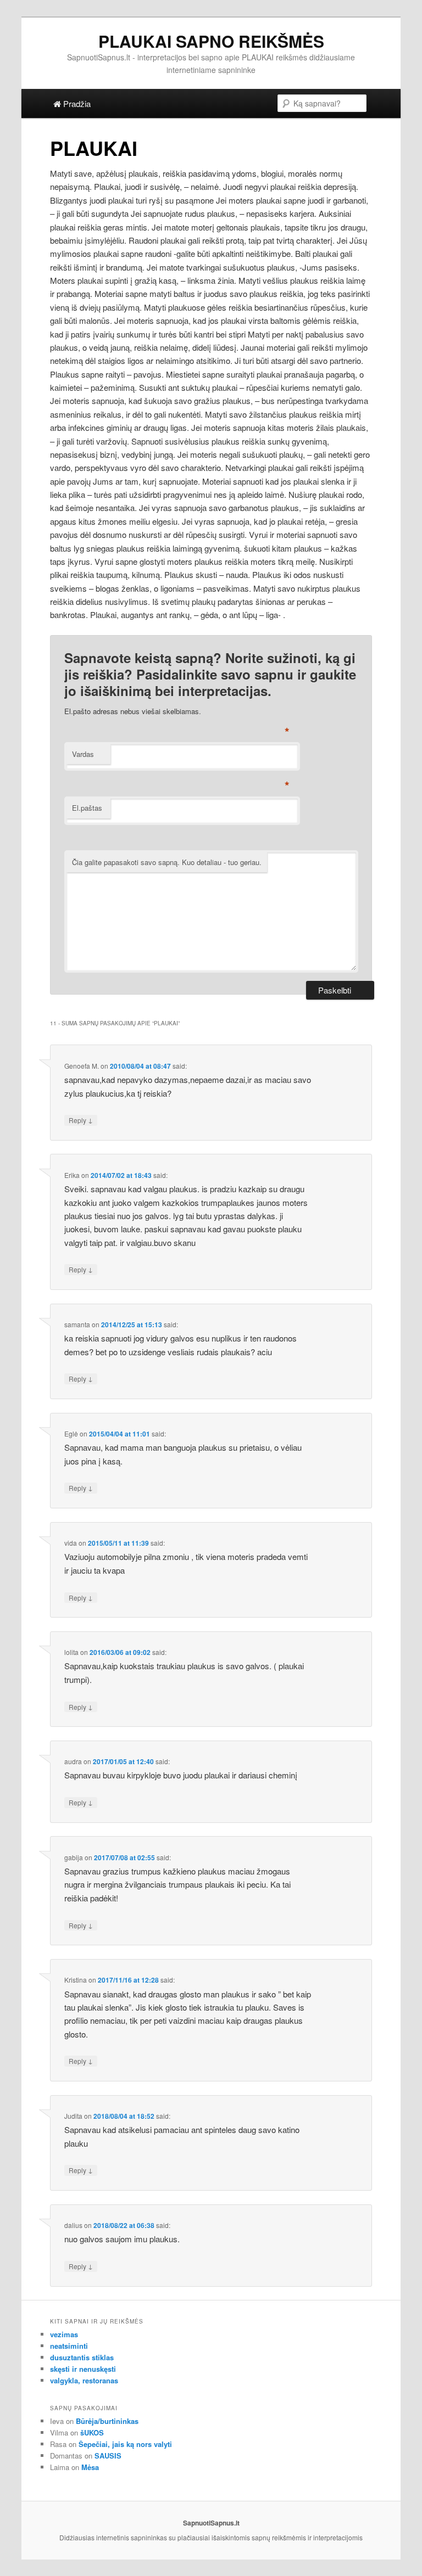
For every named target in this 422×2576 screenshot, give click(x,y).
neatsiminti (69, 2346)
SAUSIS (108, 2456)
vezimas (64, 2334)
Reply (81, 1120)
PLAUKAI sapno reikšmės (211, 41)
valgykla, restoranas (84, 2380)
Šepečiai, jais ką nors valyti (125, 2444)
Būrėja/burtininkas (107, 2421)
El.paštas (87, 808)
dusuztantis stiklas (82, 2357)
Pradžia (76, 103)
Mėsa (90, 2467)
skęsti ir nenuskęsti (83, 2369)
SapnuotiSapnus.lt (211, 2523)
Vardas (83, 754)
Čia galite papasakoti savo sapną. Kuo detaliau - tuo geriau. (167, 862)
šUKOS (92, 2432)
